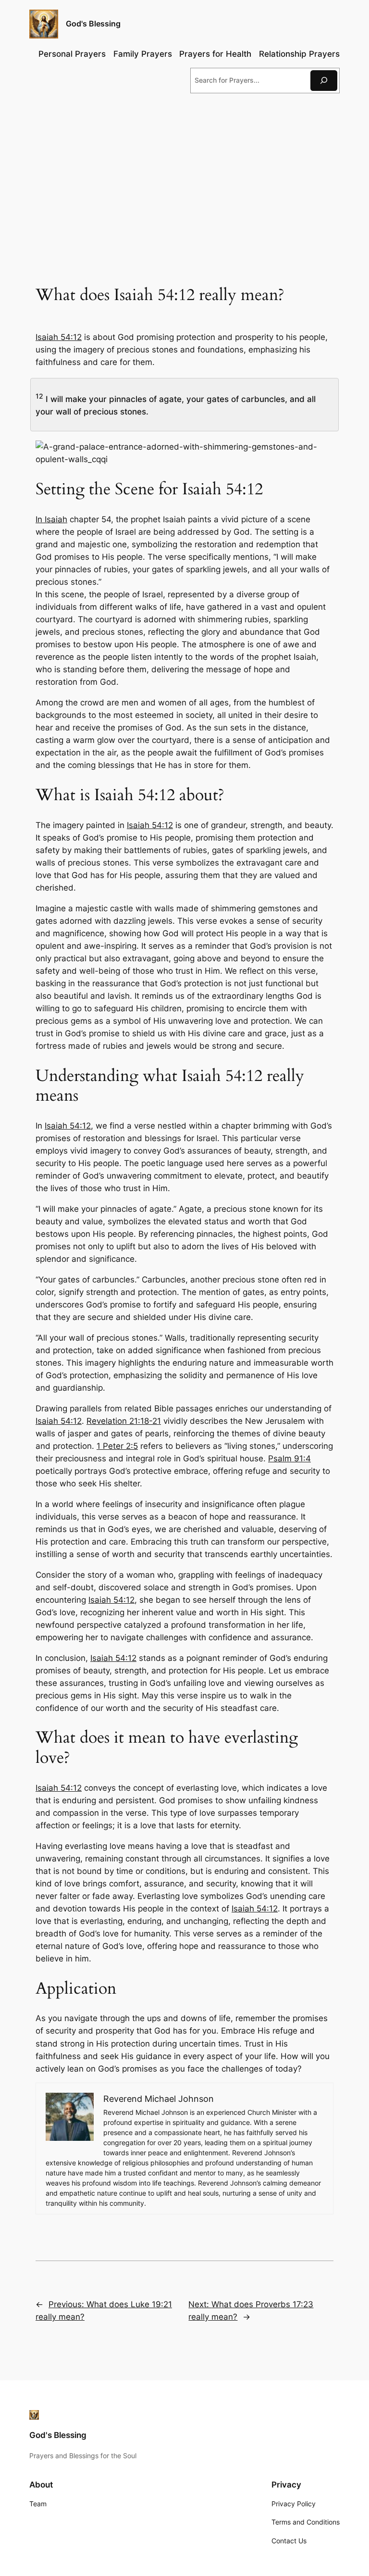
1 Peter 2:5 (117, 1446)
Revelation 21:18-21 (124, 1421)
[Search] (324, 81)
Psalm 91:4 (289, 1458)
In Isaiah (51, 519)
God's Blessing (93, 24)
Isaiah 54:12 (59, 337)
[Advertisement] (184, 179)
